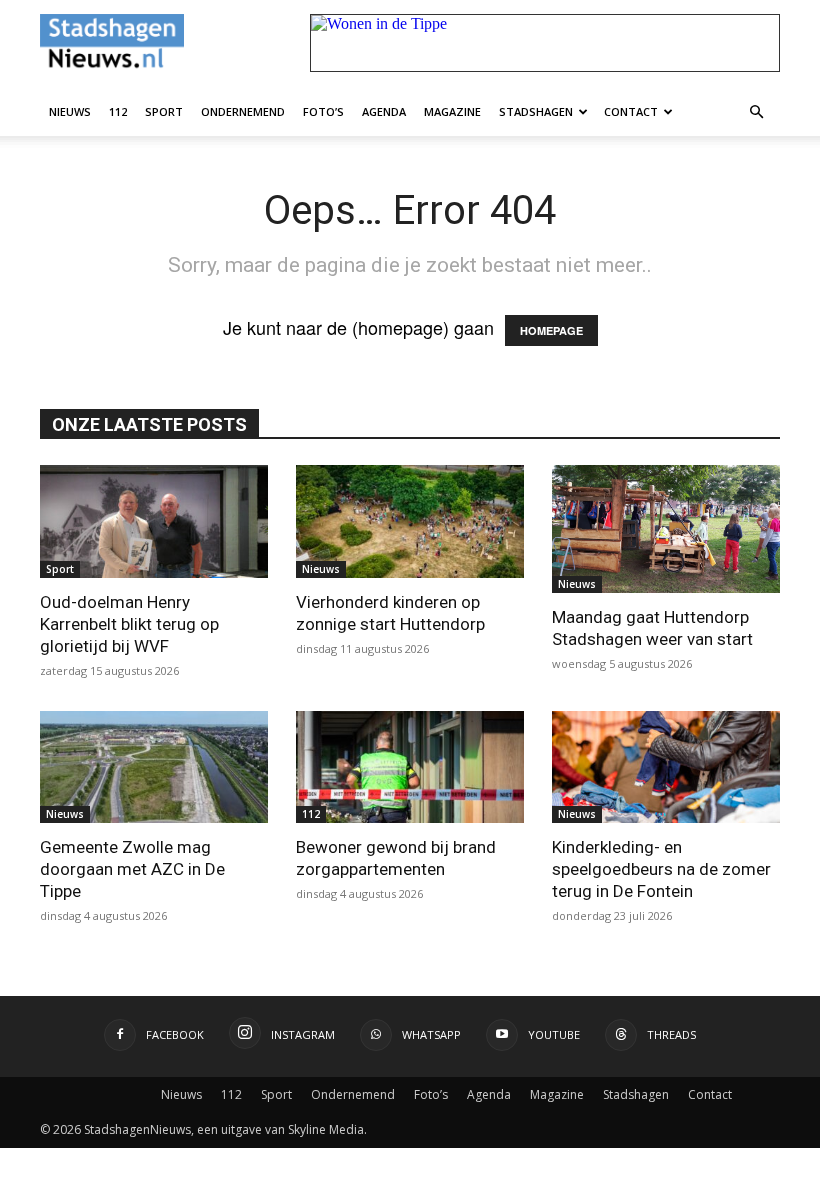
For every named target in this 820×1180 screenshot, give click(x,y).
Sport (164, 111)
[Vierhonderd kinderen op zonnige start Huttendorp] (410, 521)
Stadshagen (536, 111)
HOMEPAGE (551, 330)
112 (118, 111)
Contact (631, 111)
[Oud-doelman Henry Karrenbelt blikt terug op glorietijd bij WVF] (154, 521)
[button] (756, 111)
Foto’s (323, 111)
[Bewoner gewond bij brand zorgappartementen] (410, 767)
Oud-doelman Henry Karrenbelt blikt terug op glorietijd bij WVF (129, 624)
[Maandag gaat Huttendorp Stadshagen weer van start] (666, 529)
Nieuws (70, 111)
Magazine (452, 111)
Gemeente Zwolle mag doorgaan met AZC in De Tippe (132, 869)
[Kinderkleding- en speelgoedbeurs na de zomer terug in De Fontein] (666, 767)
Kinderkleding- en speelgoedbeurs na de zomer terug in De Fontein (661, 869)
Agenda (384, 111)
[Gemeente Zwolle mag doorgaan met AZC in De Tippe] (154, 767)
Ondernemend (243, 111)
